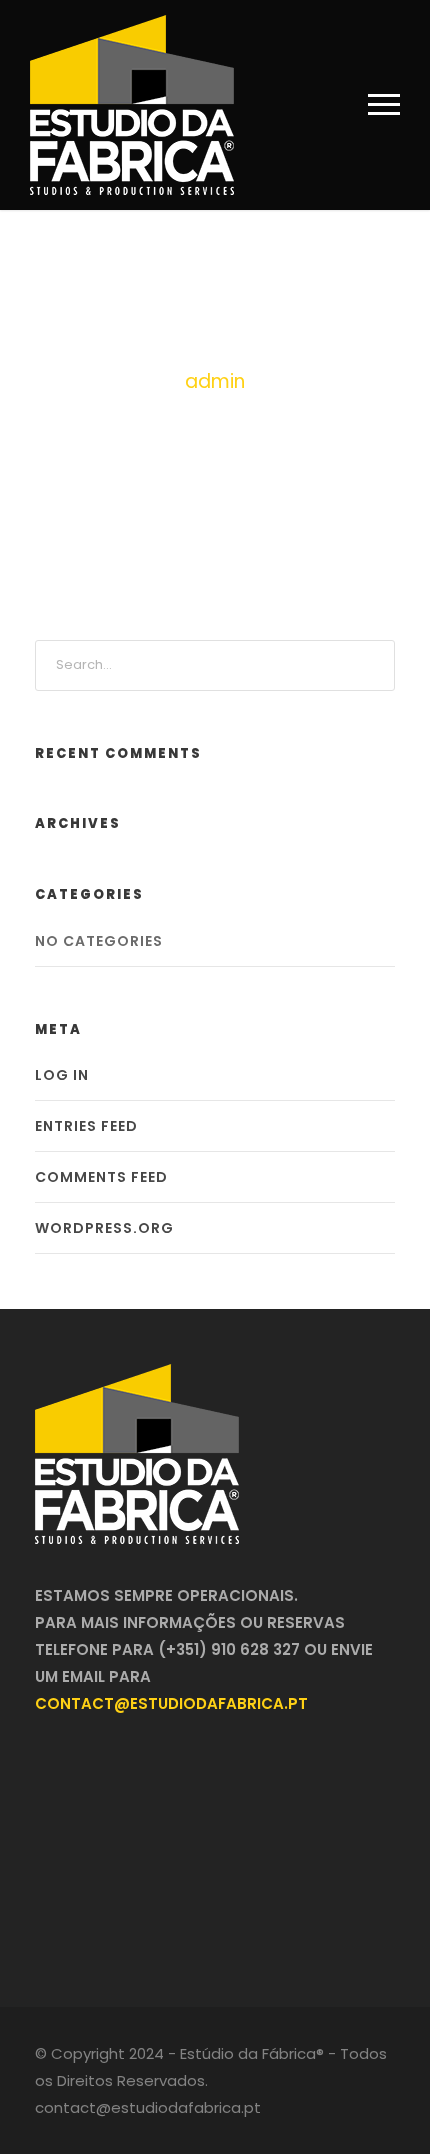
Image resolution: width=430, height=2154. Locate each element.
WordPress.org (104, 1228)
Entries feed (86, 1126)
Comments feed (101, 1177)
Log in (62, 1075)
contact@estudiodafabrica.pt (171, 1703)
